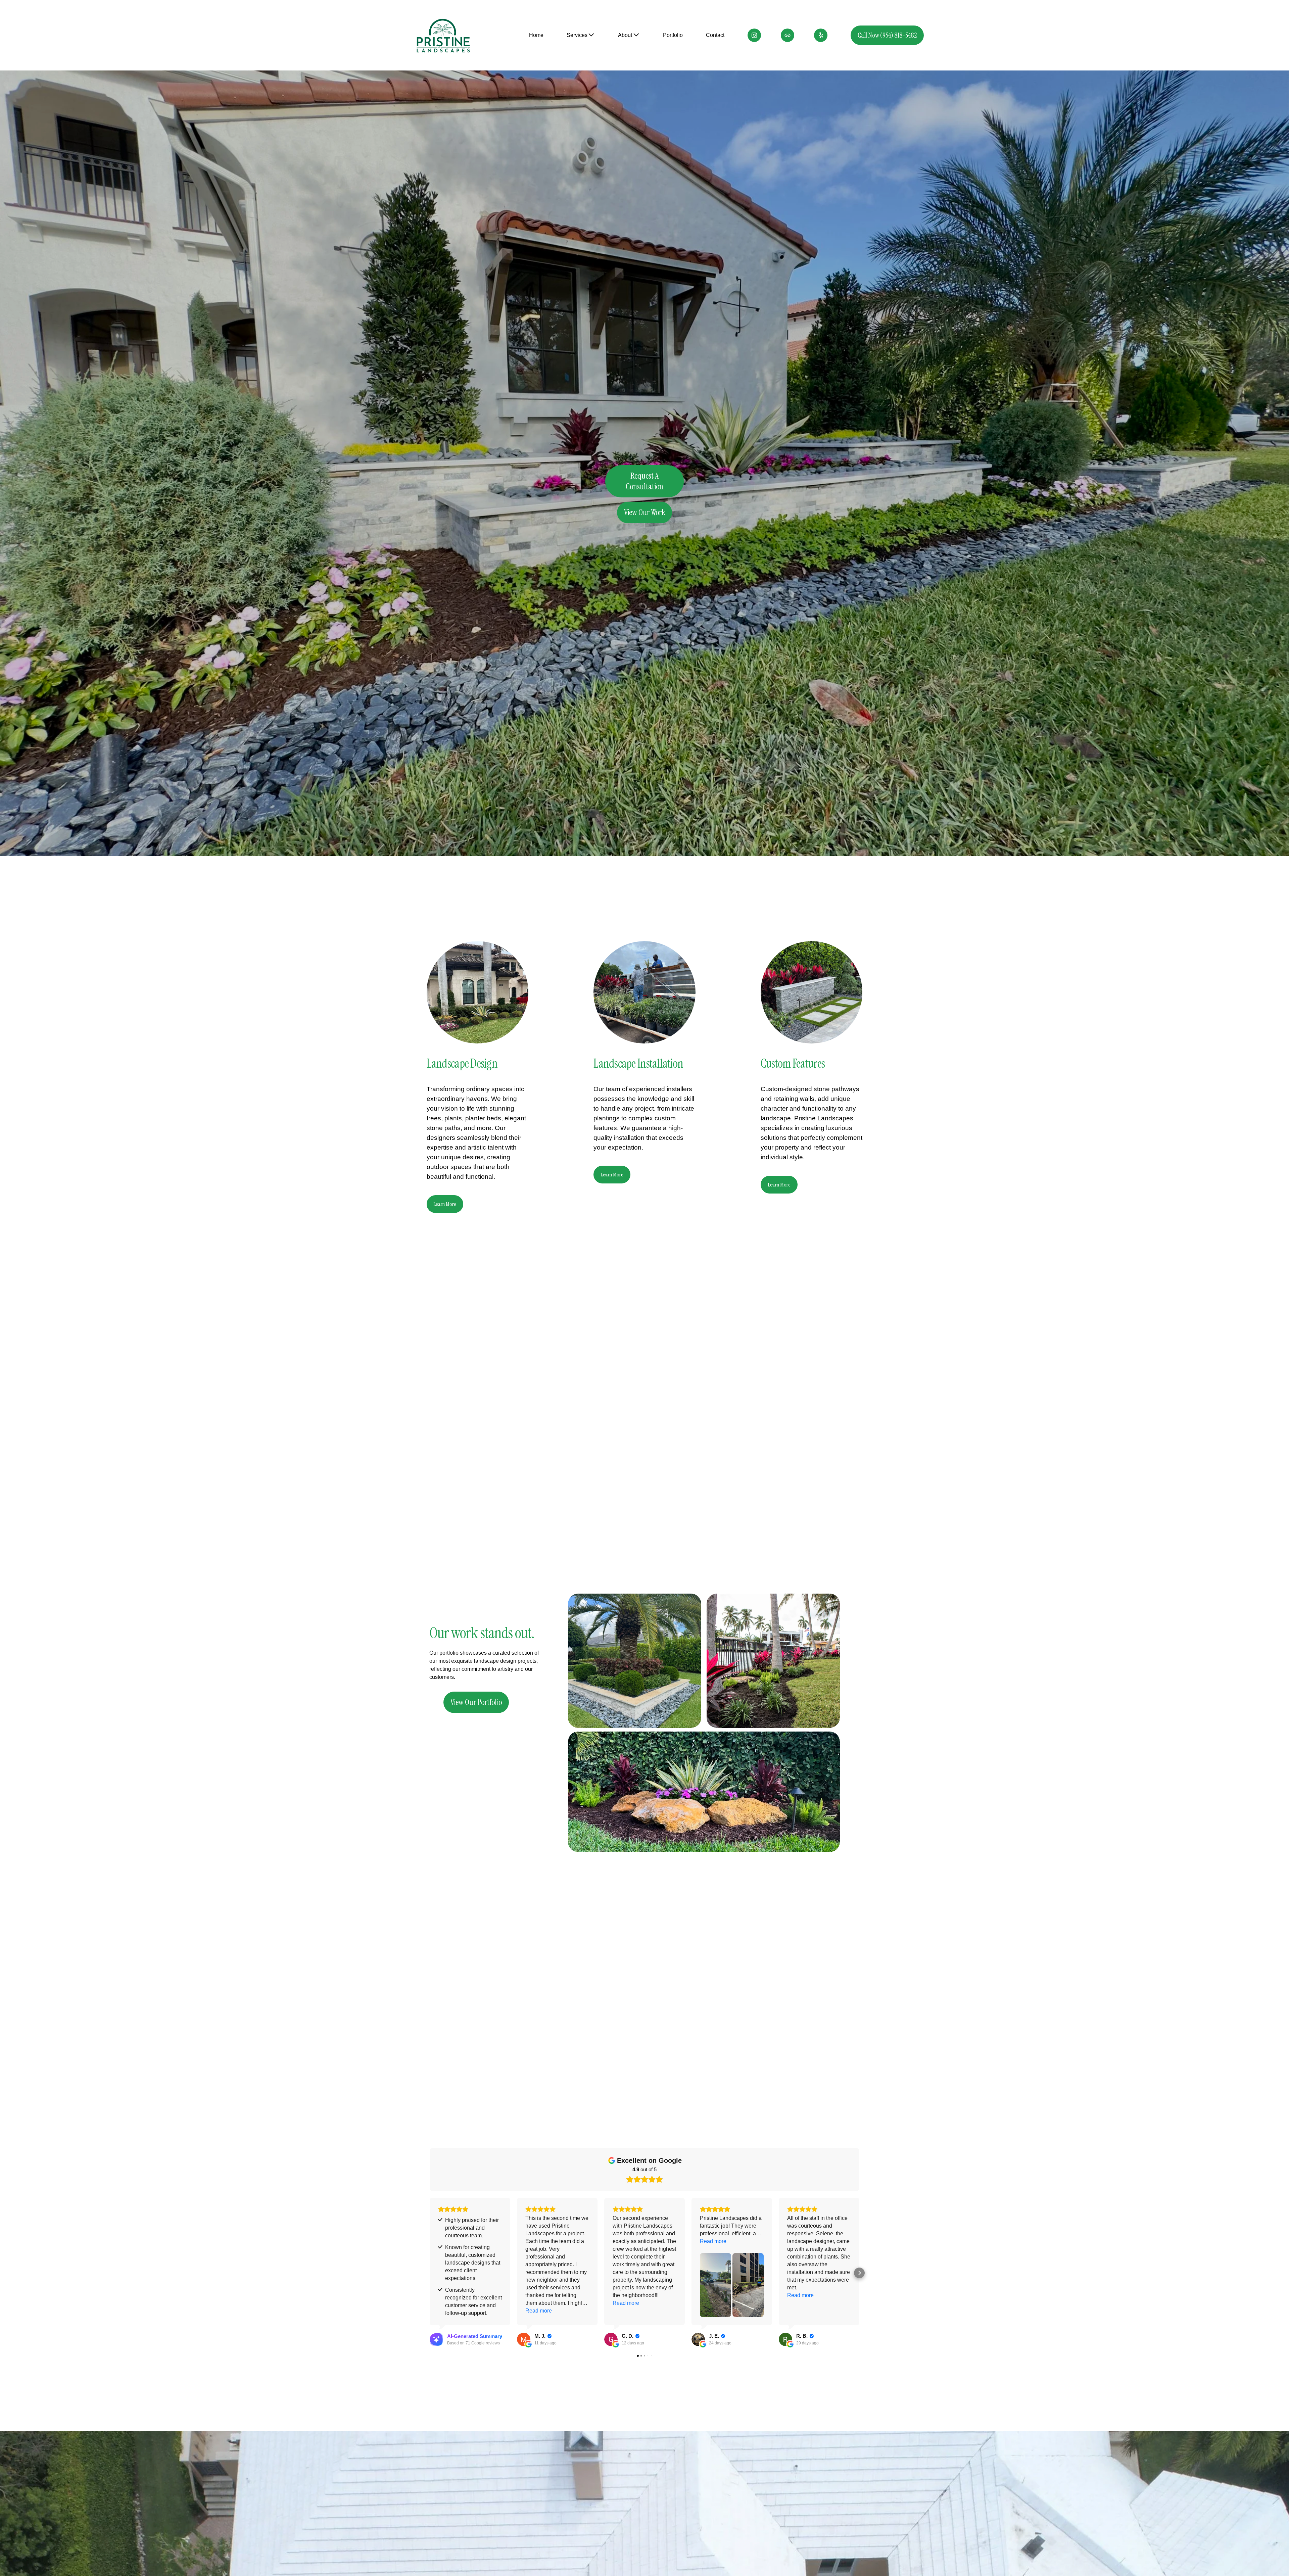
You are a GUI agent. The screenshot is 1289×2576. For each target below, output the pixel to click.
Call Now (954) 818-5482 (887, 35)
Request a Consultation (644, 481)
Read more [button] (539, 2311)
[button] (430, 2273)
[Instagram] (754, 35)
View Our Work (645, 513)
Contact (715, 35)
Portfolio (673, 35)
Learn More (445, 1204)
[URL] (787, 35)
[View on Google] (524, 2339)
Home (536, 35)
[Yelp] (821, 35)
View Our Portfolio (476, 1702)
